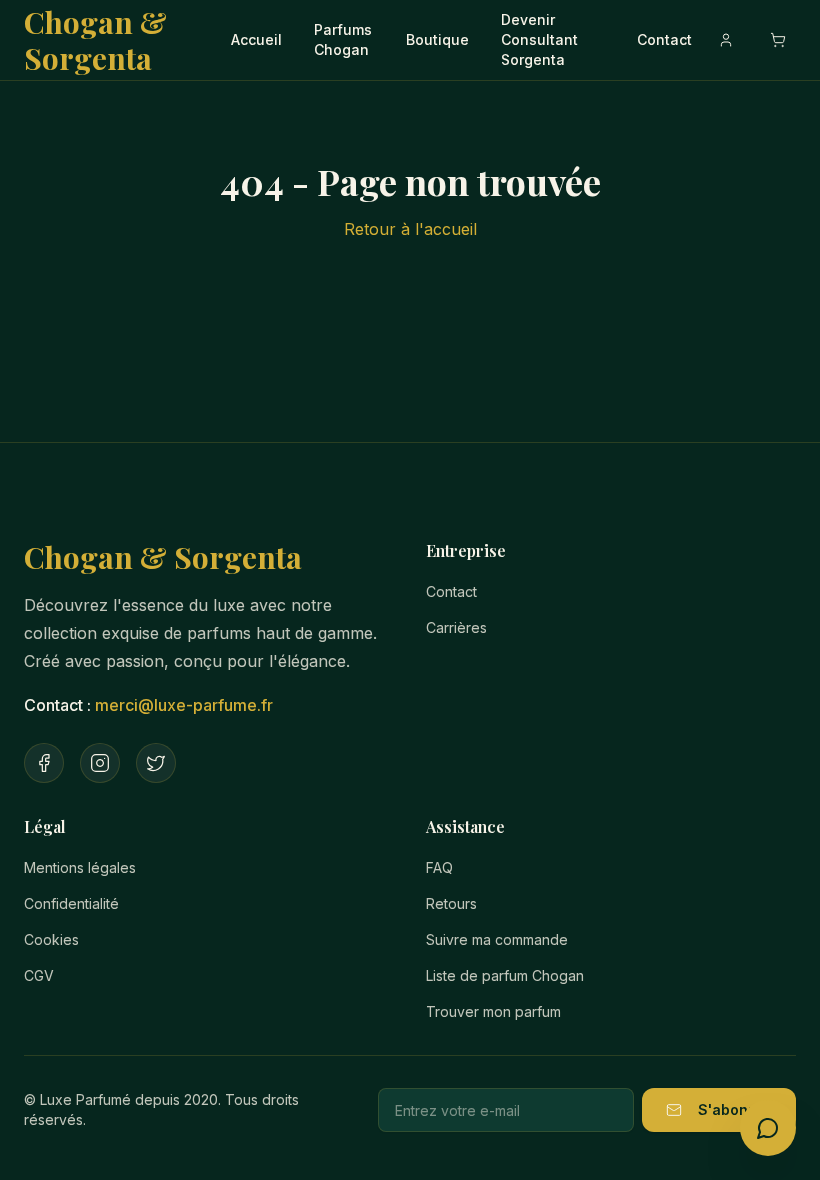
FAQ (439, 867)
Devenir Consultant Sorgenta (539, 39)
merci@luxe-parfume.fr (184, 705)
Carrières (456, 627)
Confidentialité (71, 903)
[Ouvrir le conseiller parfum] (768, 1128)
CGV (39, 975)
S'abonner (735, 1109)
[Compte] (726, 40)
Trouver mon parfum (493, 1011)
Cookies (51, 939)
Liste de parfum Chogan (505, 975)
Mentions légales (80, 867)
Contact (664, 39)
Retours (451, 903)
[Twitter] (156, 763)
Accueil (256, 39)
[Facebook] (44, 763)
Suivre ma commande (497, 939)
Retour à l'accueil (410, 229)
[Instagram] (100, 763)
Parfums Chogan (343, 39)
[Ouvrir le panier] (778, 40)
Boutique (437, 39)
